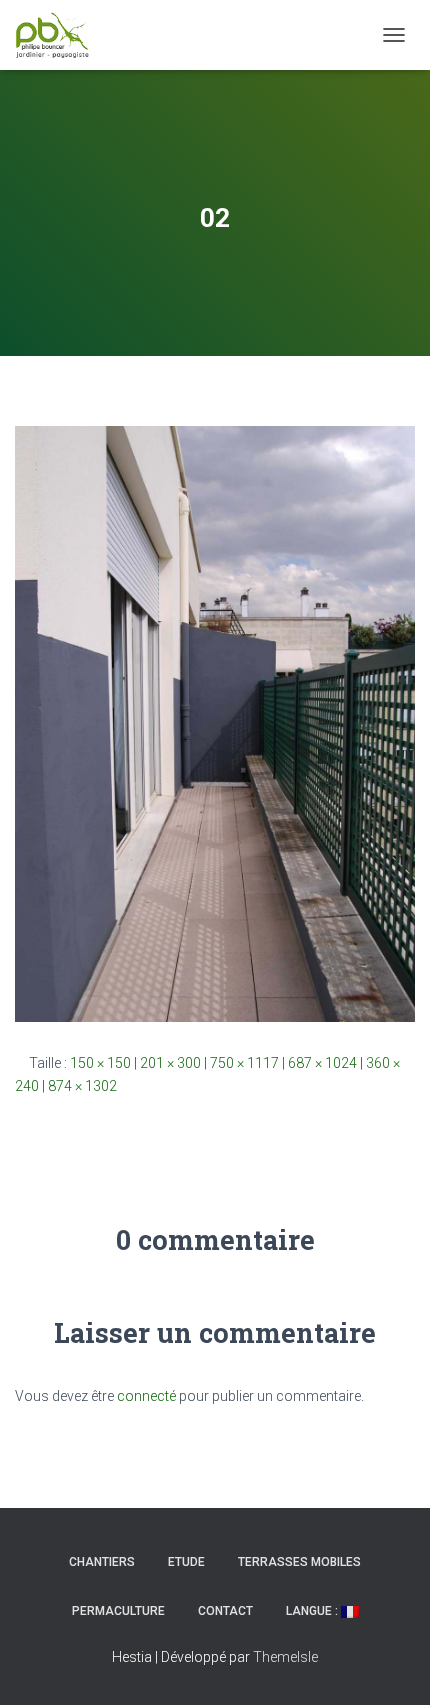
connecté (146, 1396)
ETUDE (186, 1562)
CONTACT (225, 1611)
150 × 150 (100, 1063)
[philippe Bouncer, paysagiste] (60, 35)
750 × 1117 (244, 1063)
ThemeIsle (285, 1657)
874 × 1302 (82, 1086)
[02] (215, 723)
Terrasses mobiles (299, 1562)
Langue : (313, 1611)
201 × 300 (170, 1063)
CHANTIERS (102, 1562)
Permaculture (118, 1611)
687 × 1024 (322, 1063)
